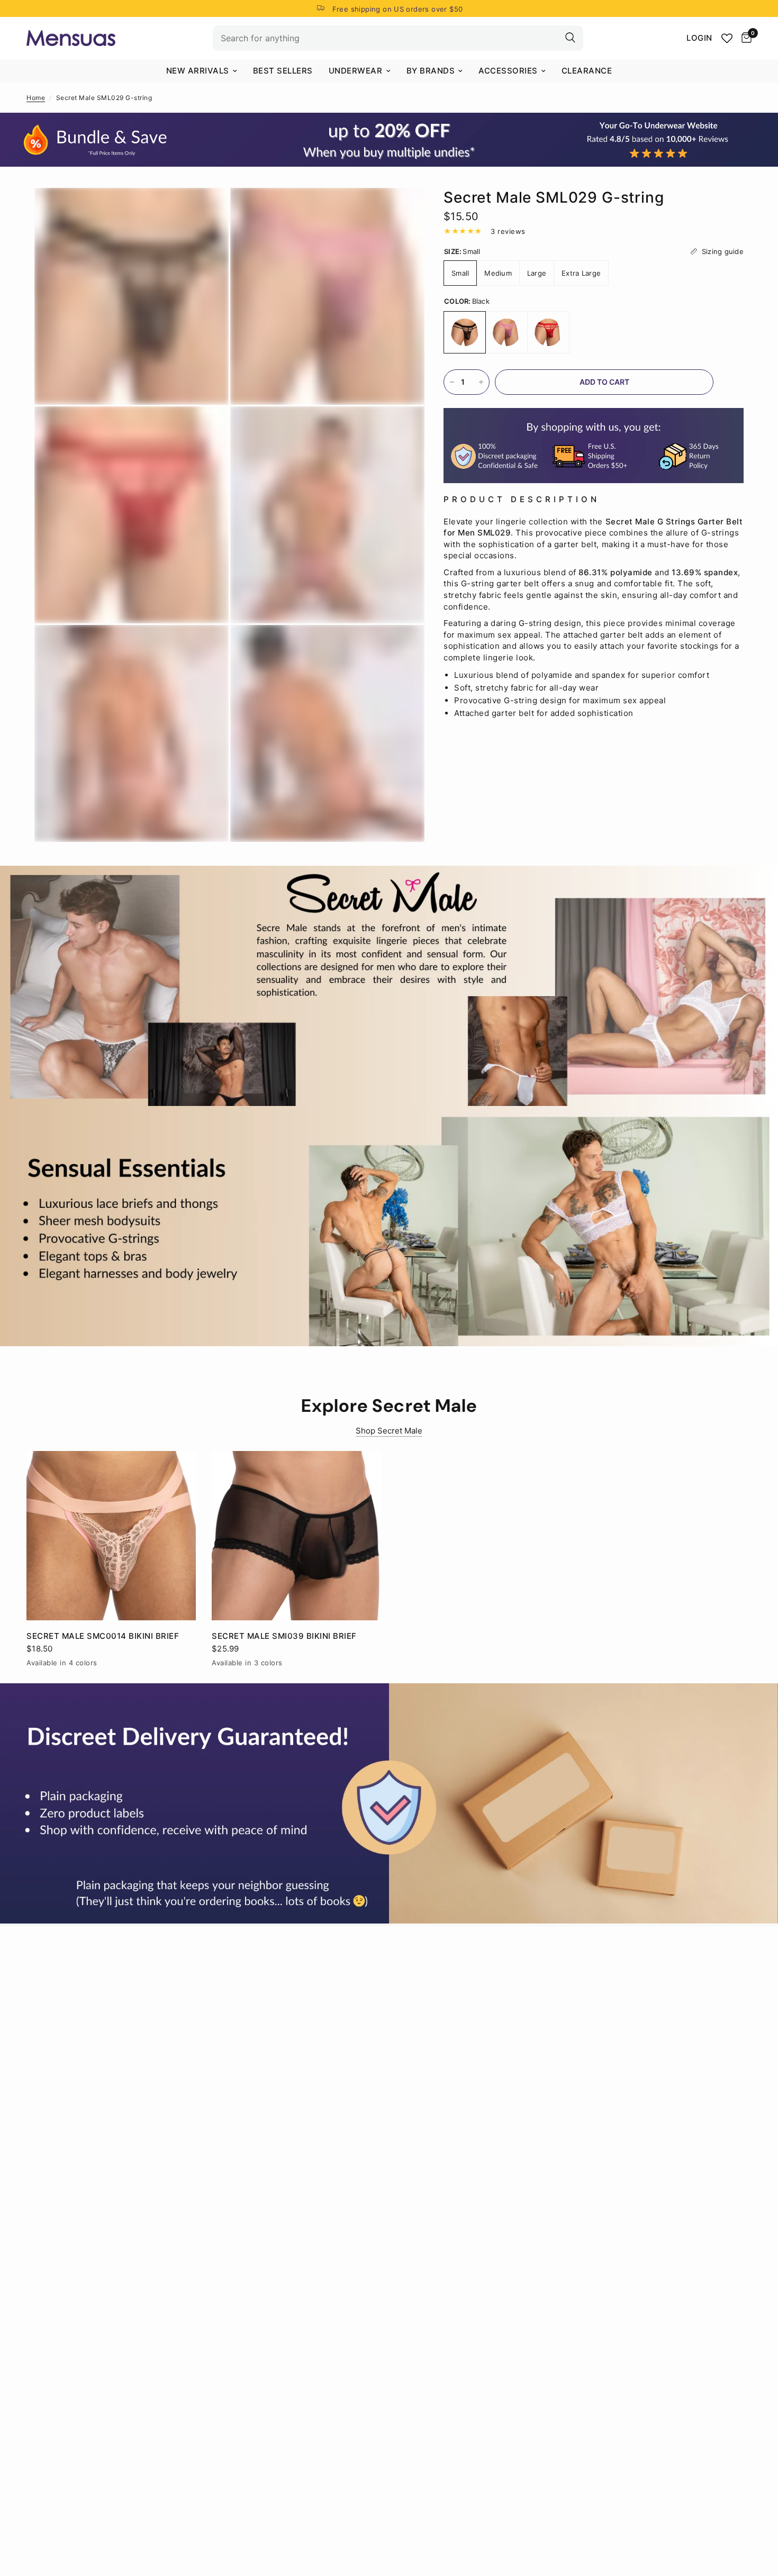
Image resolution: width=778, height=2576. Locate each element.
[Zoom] (206, 210)
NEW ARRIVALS (198, 71)
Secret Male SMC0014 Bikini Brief (103, 1636)
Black (465, 332)
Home (36, 98)
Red (548, 332)
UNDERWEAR (356, 71)
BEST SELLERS (283, 71)
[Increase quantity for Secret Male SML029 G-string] (481, 382)
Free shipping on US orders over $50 (398, 9)
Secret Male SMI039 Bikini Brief (284, 1636)
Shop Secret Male (389, 1431)
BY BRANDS (431, 71)
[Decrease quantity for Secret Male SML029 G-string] (452, 382)
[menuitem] (202, 71)
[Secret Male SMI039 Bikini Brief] (296, 1536)
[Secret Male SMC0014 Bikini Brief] (111, 1536)
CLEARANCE (587, 71)
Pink (506, 332)
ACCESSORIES (508, 71)
